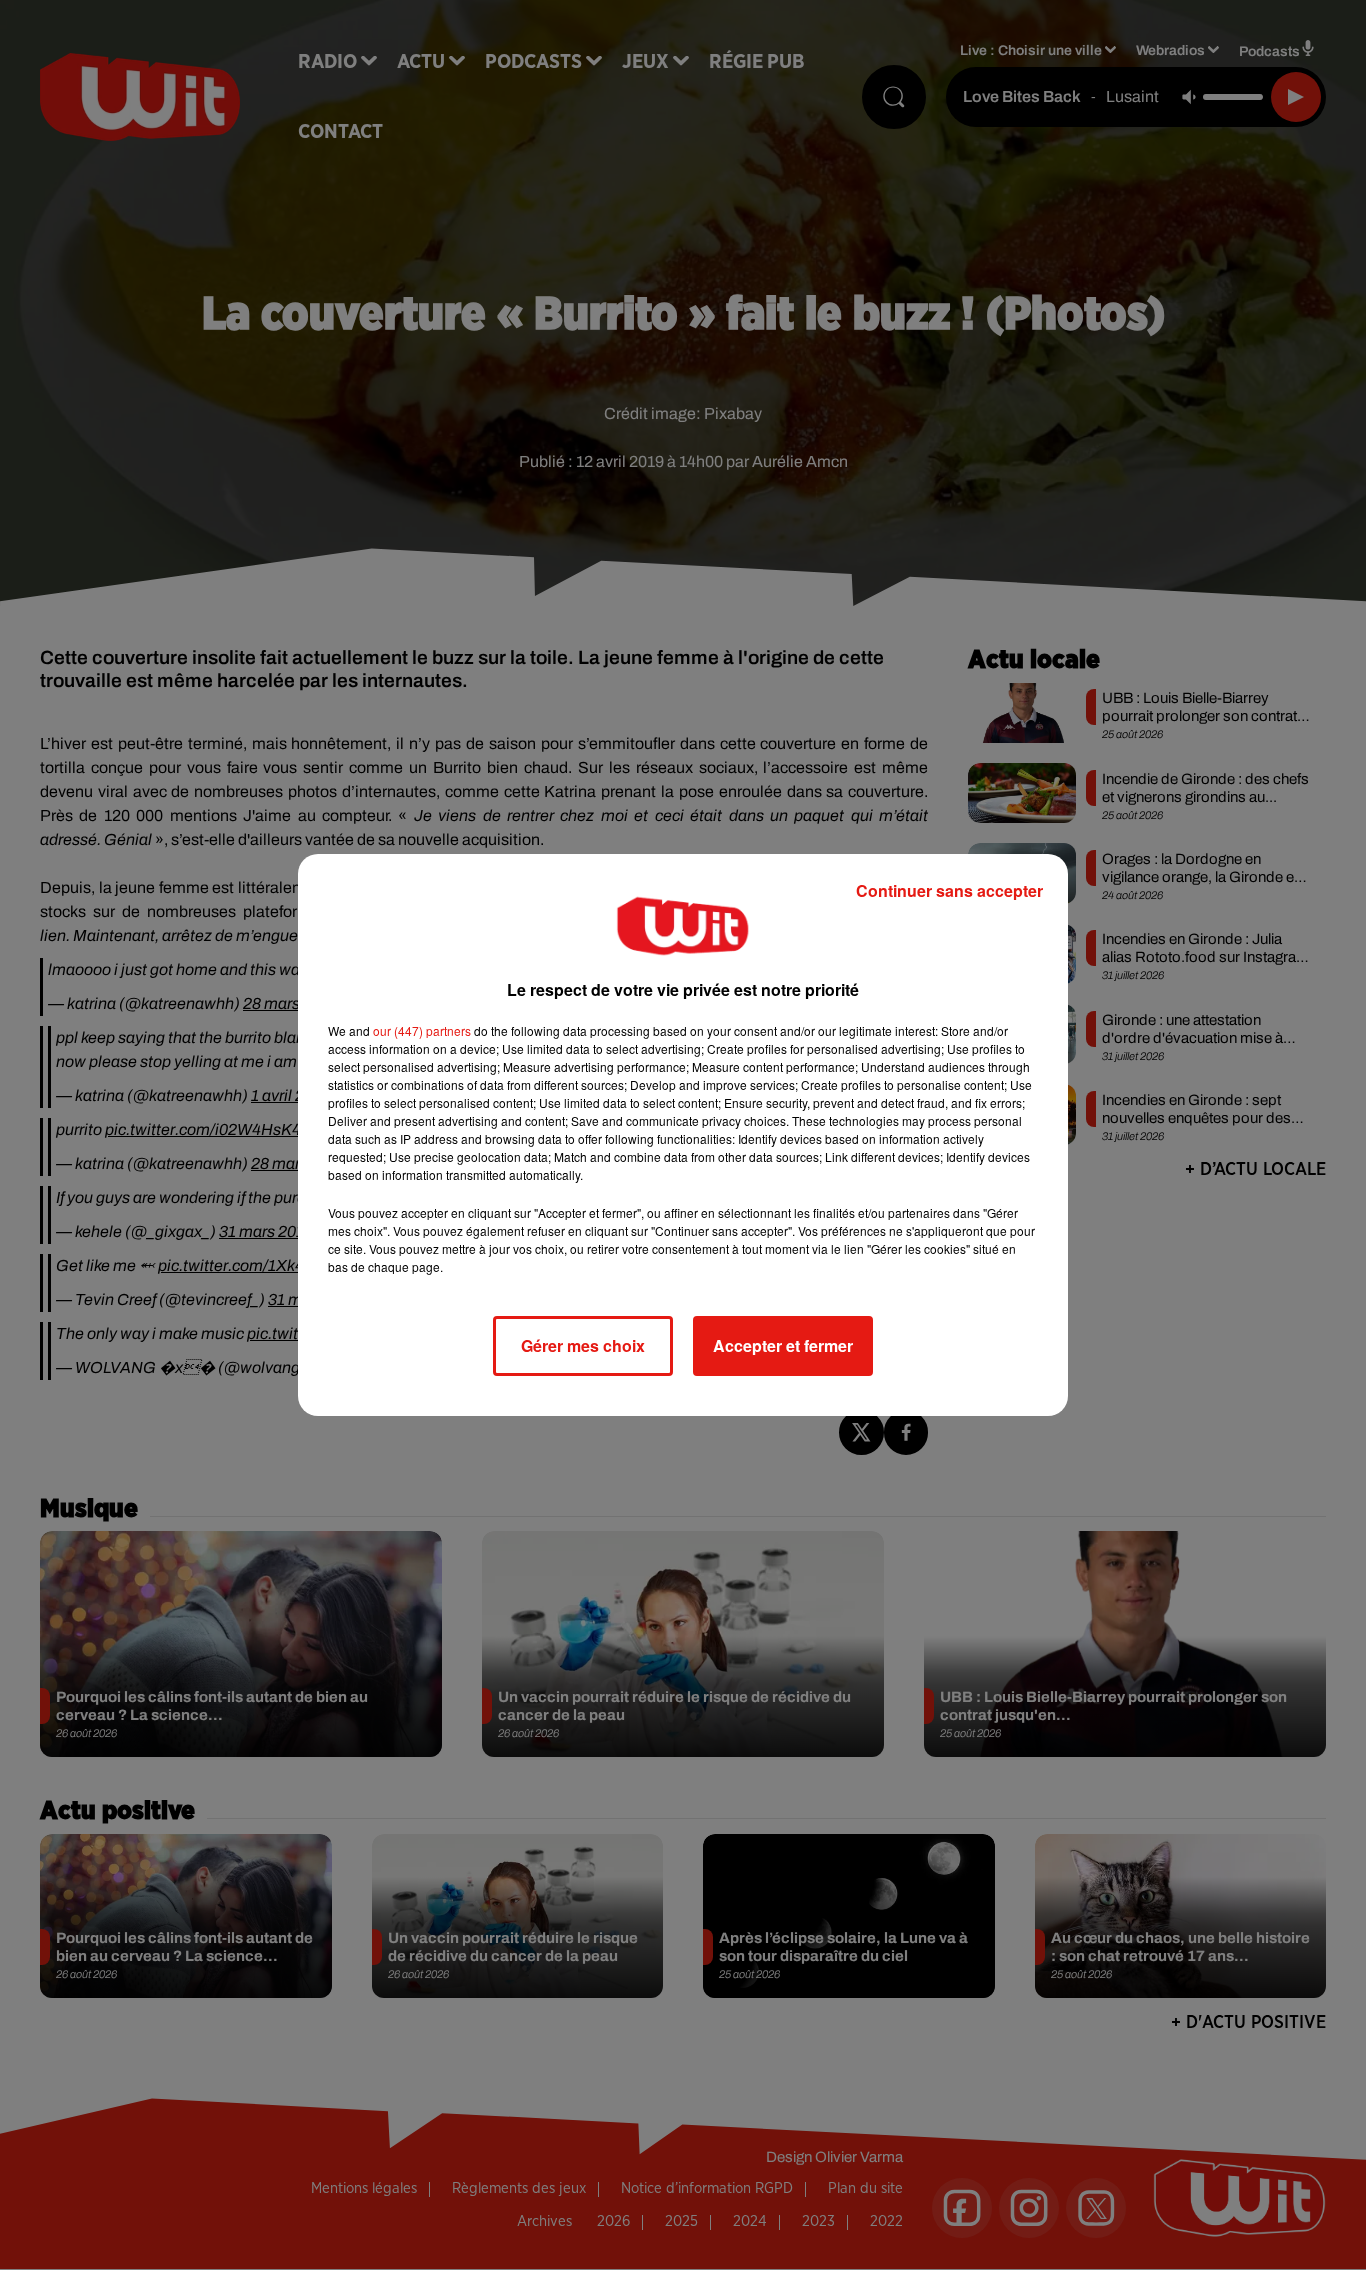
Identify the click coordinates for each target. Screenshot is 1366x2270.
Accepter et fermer (783, 1345)
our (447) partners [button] (422, 1030)
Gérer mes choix (583, 1345)
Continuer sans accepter (949, 890)
